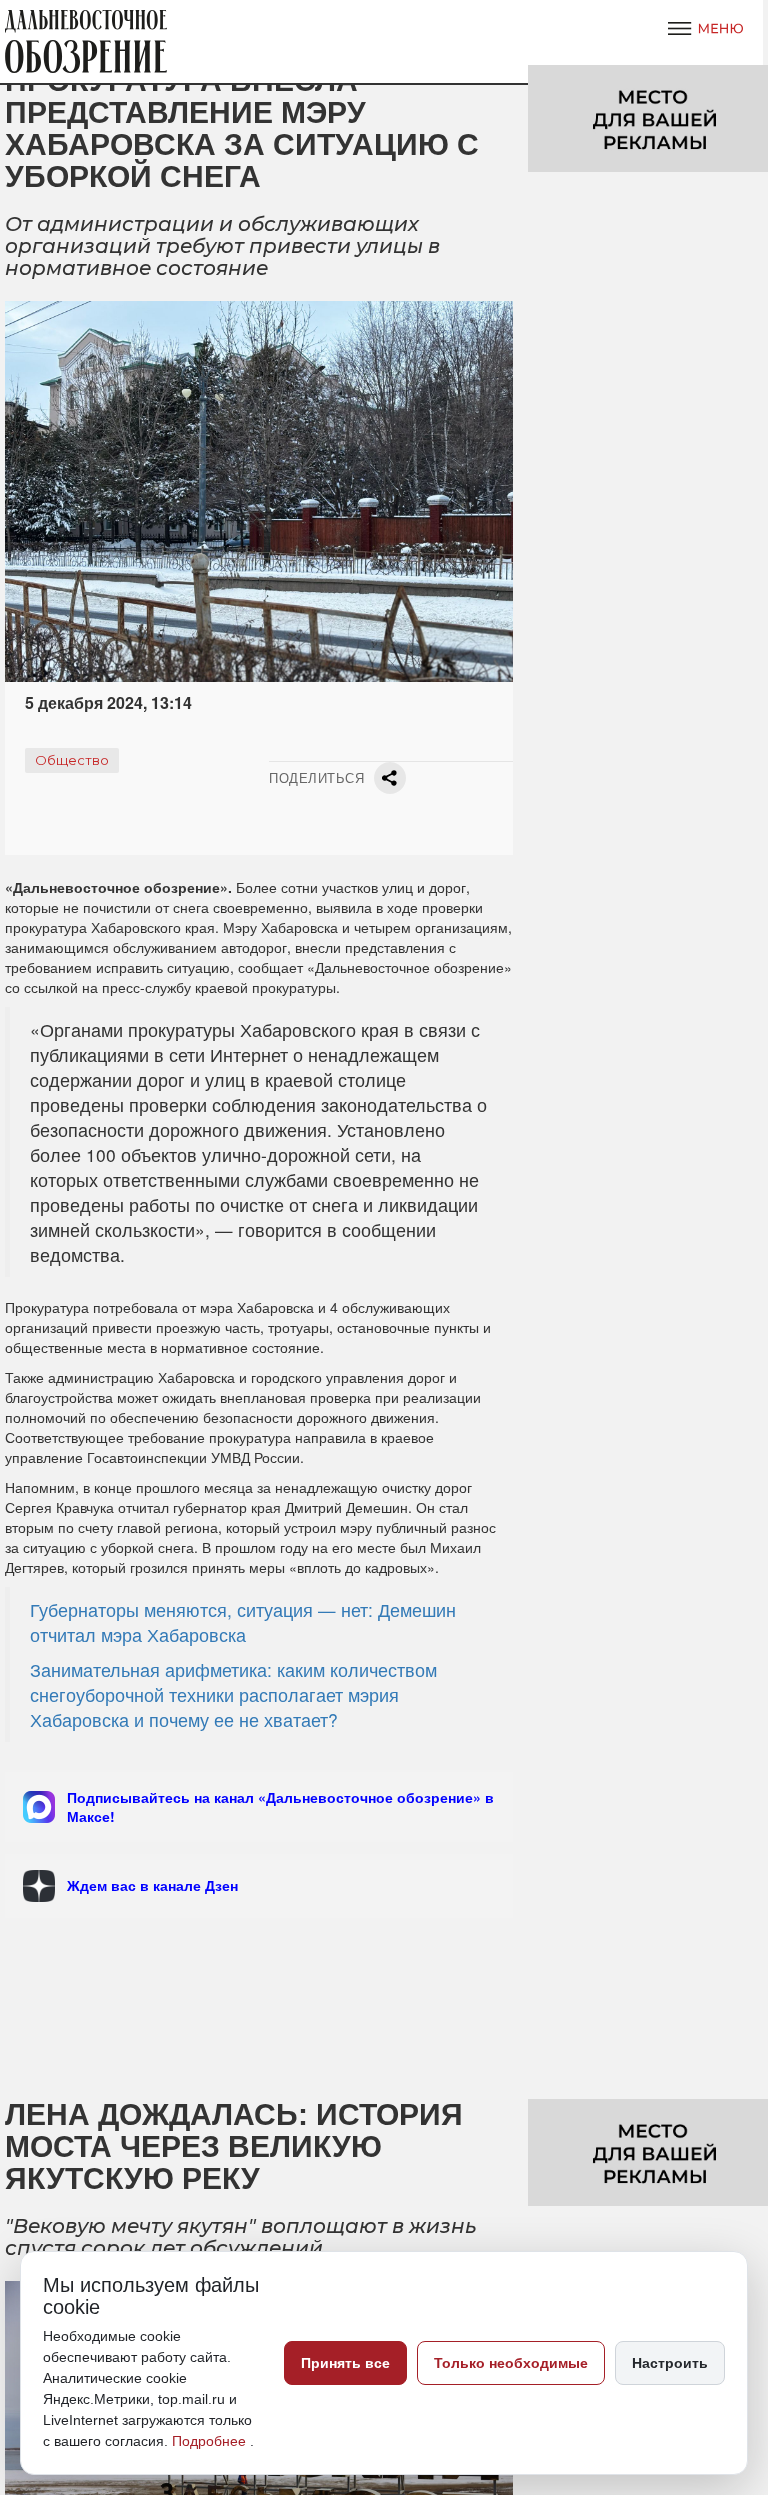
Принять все (345, 2363)
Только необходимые (511, 2363)
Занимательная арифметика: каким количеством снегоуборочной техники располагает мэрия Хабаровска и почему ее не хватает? (233, 1694)
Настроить (670, 2363)
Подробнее (211, 2441)
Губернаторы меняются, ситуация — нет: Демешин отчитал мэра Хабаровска (243, 1622)
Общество (72, 760)
